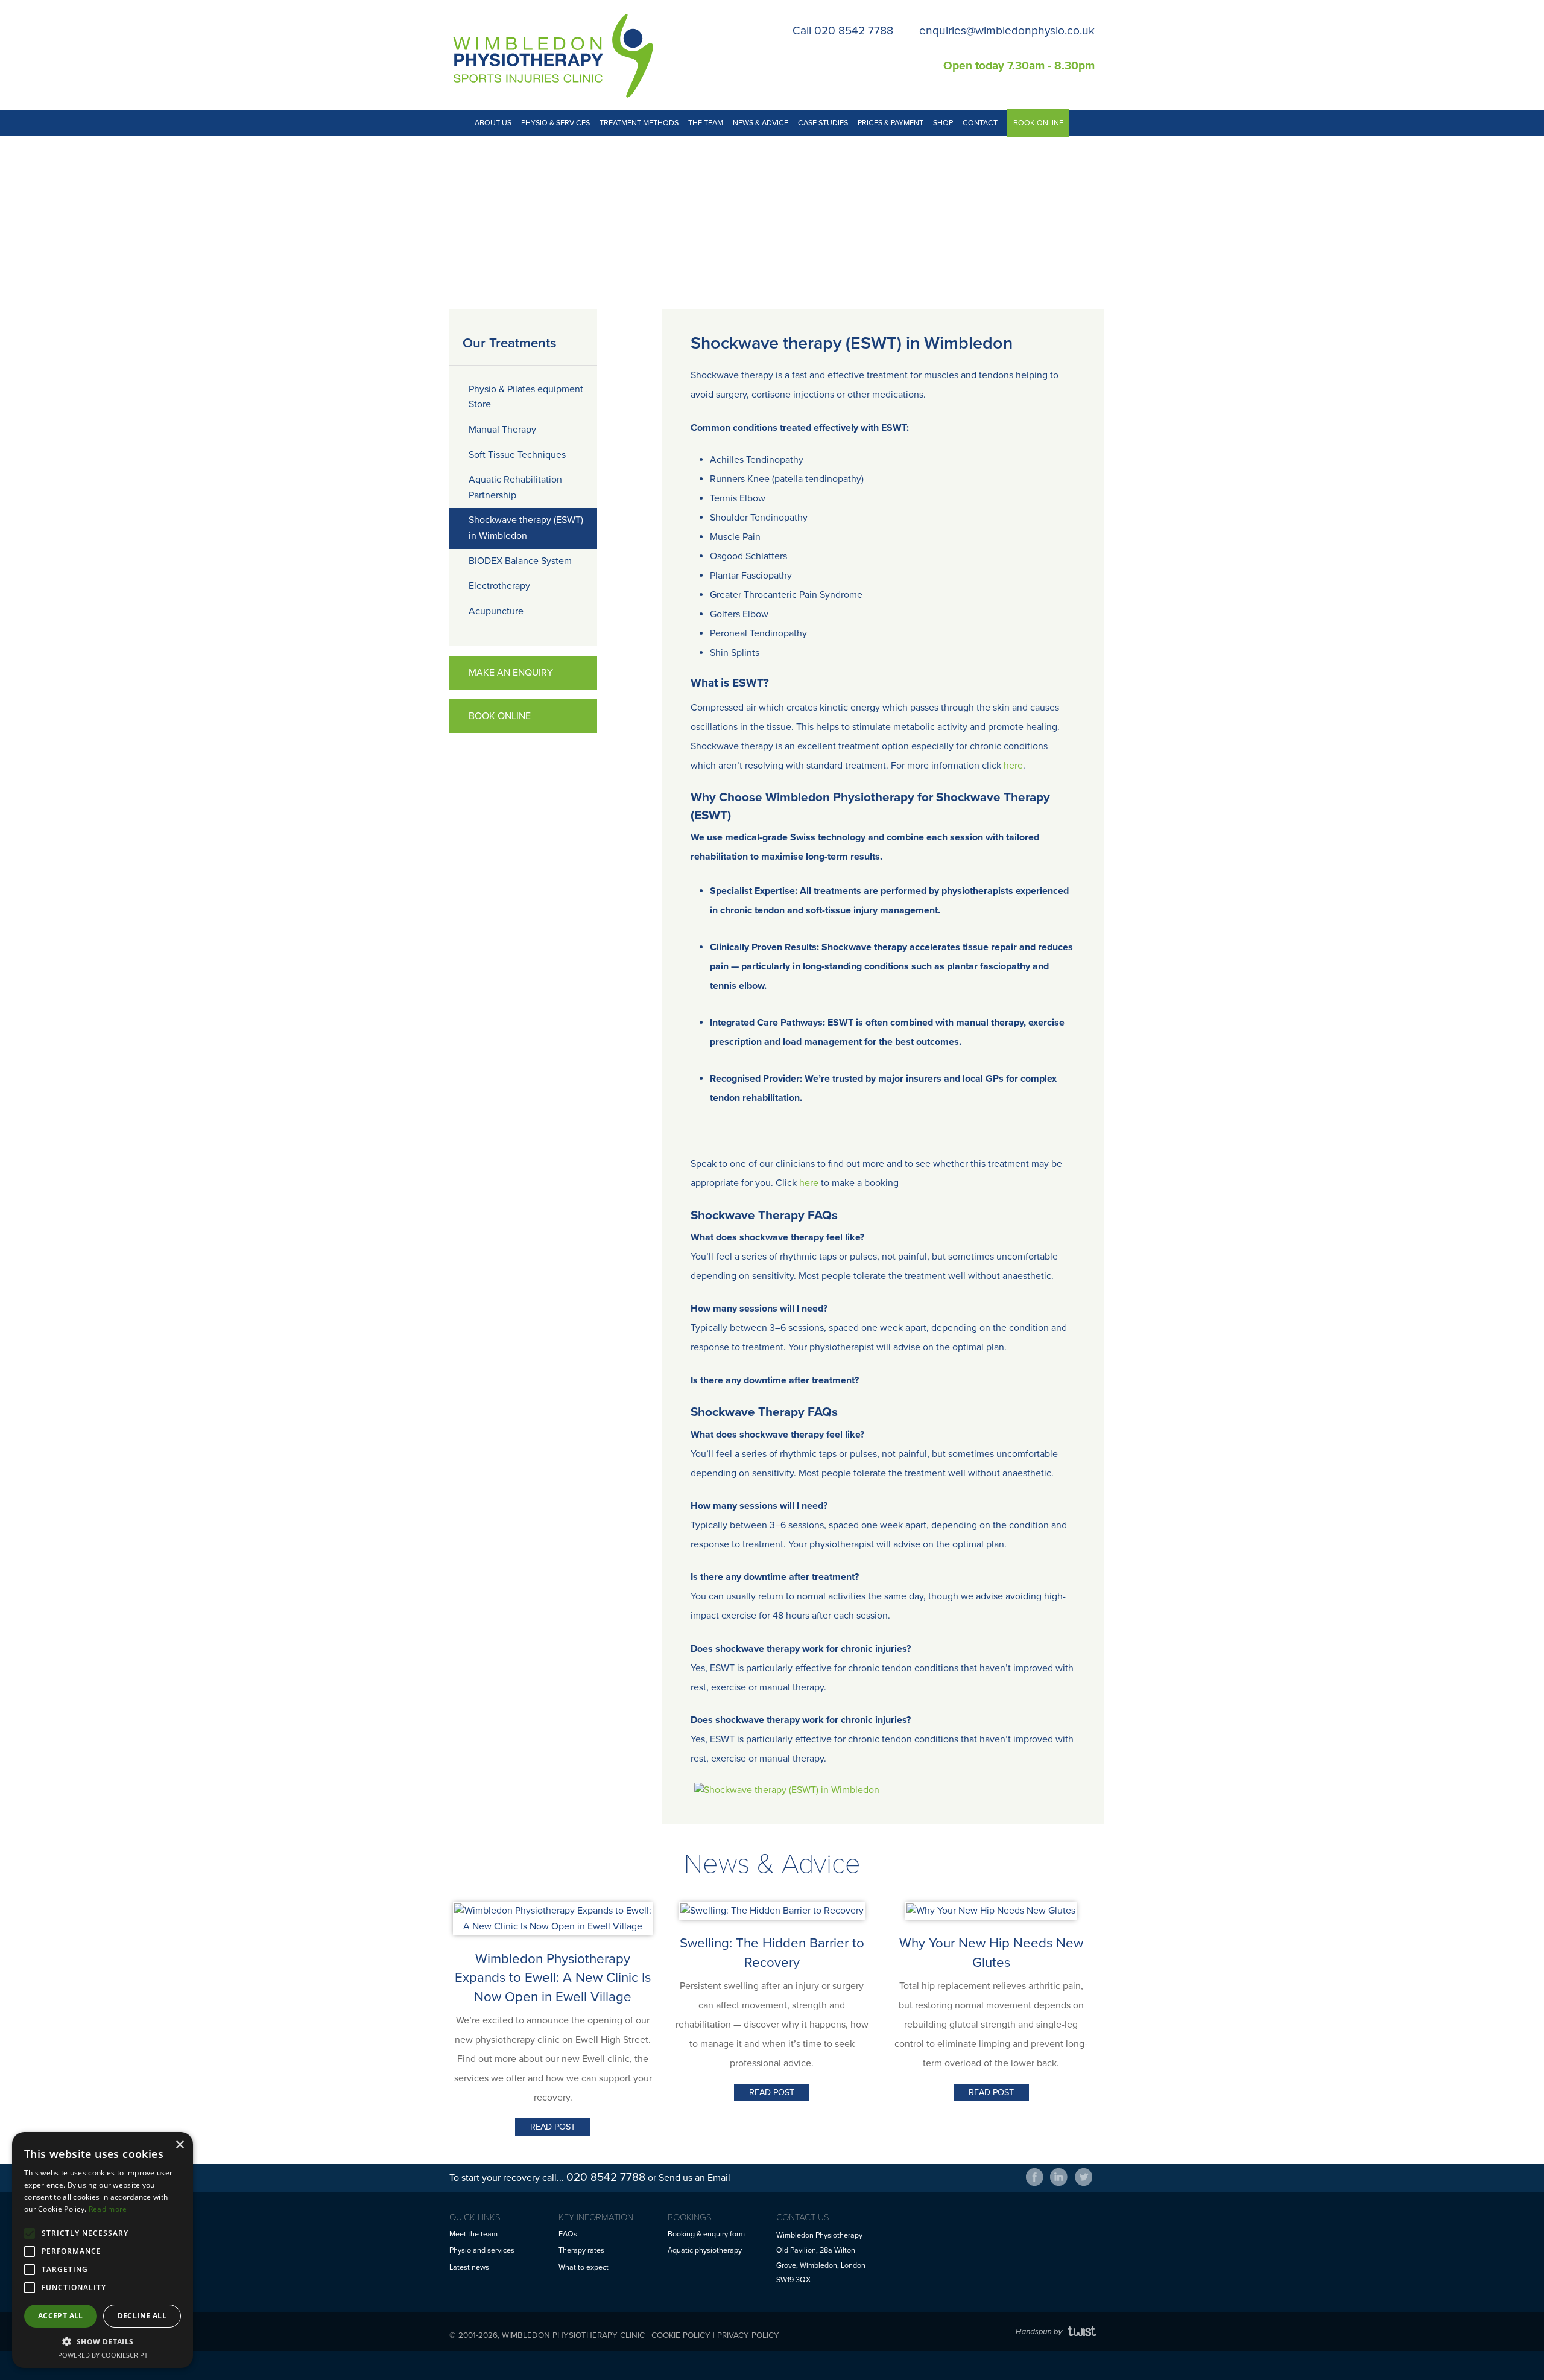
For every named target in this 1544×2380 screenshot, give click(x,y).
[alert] (103, 2250)
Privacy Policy (748, 2335)
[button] (103, 2341)
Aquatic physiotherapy (705, 2251)
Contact (980, 123)
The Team (706, 123)
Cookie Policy (681, 2335)
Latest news (469, 2267)
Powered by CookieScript (103, 2355)
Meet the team (473, 2234)
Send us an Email (694, 2178)
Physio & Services (555, 123)
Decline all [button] (142, 2316)
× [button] (179, 2145)
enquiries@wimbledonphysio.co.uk (1007, 30)
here (1013, 766)
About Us (493, 123)
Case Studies (823, 123)
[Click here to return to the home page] (551, 54)
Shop (943, 123)
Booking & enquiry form (706, 2234)
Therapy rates (581, 2251)
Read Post (553, 2127)
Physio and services (482, 2251)
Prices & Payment (891, 123)
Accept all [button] (61, 2316)
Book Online (1038, 123)
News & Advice (761, 123)
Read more (108, 2209)
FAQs (568, 2234)
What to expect (584, 2267)
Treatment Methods (639, 123)
